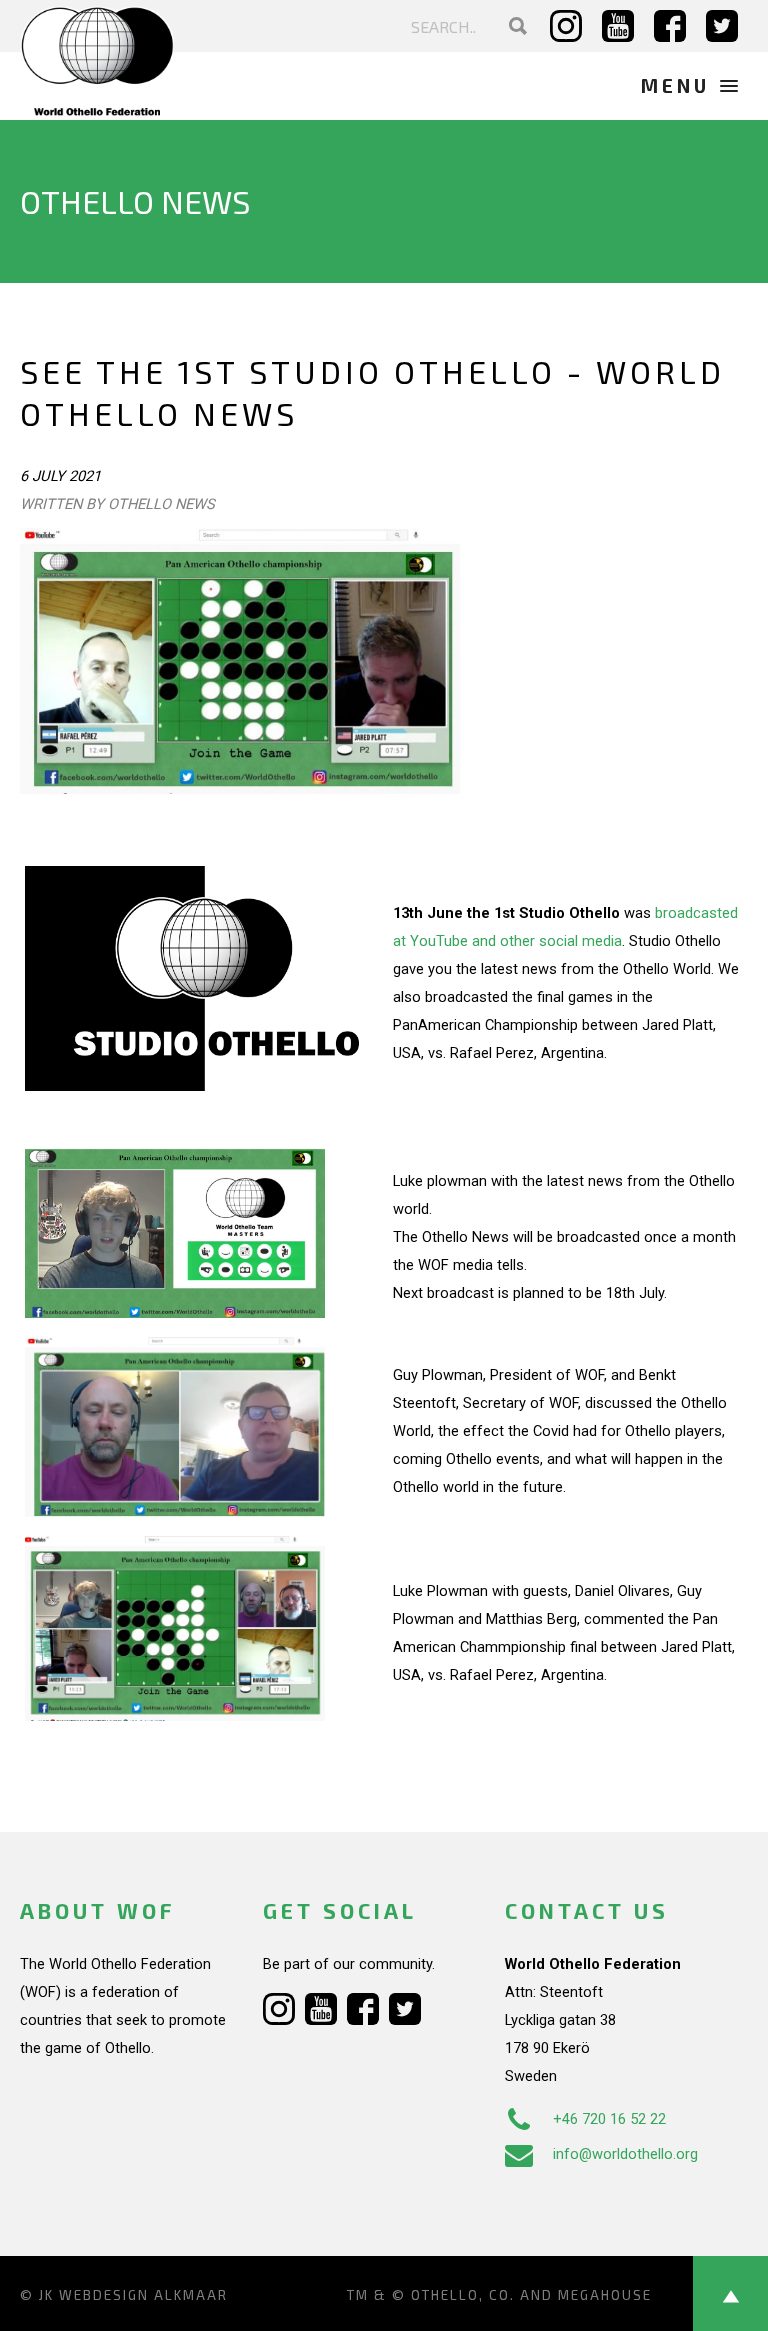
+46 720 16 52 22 (609, 2119)
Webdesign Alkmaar (143, 2295)
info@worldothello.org (625, 2154)
